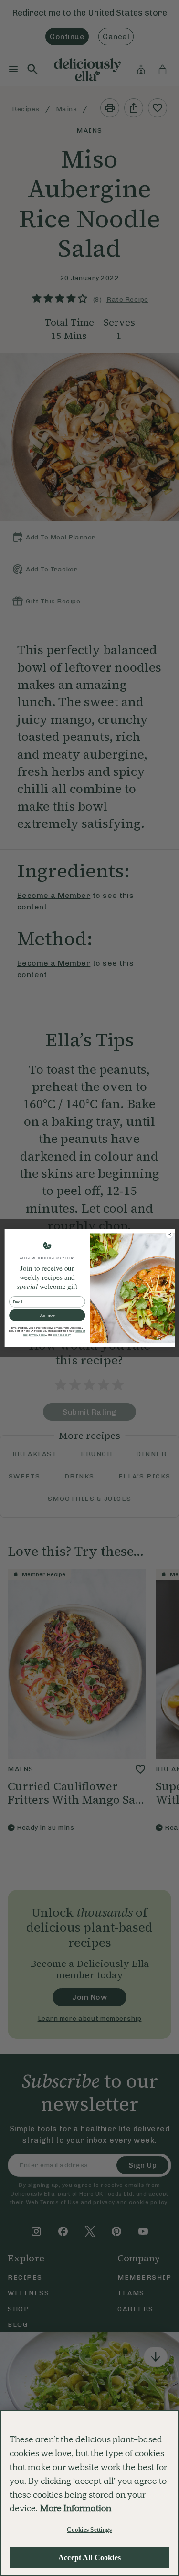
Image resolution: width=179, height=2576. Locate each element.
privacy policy (37, 1335)
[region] (89, 2493)
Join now (47, 1315)
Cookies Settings (89, 2529)
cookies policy (61, 1335)
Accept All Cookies (89, 2558)
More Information (76, 2508)
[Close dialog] (169, 1235)
